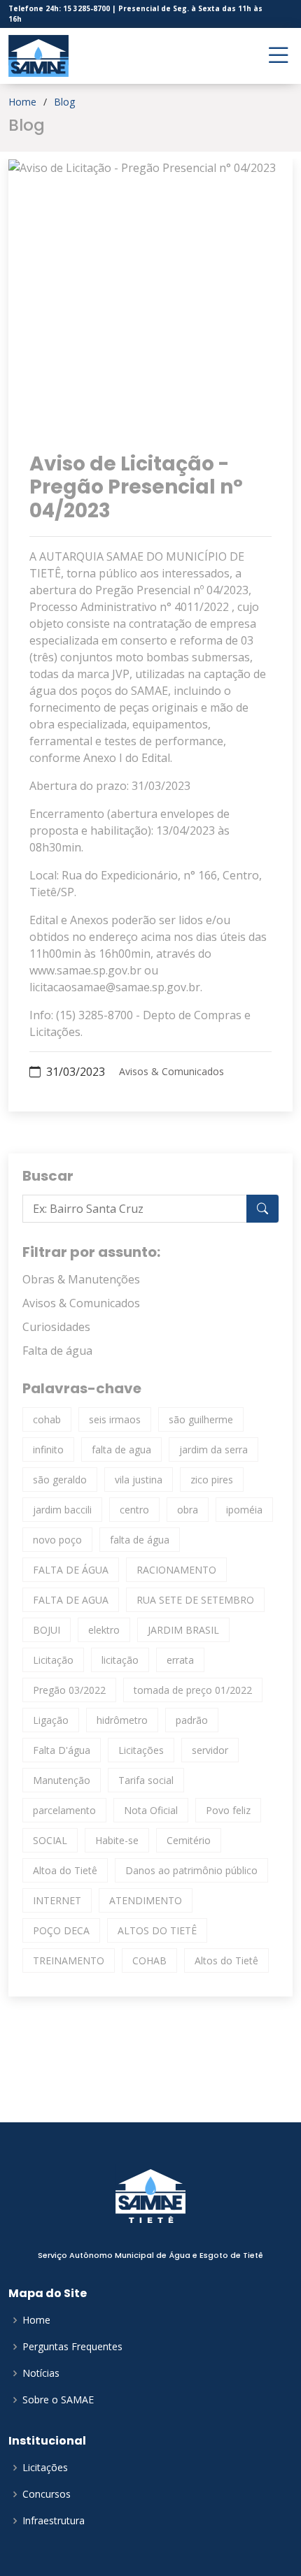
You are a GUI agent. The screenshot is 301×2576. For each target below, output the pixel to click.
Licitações (141, 1750)
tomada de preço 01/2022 (193, 1690)
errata (180, 1660)
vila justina (139, 1480)
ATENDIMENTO (146, 1900)
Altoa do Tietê (65, 1870)
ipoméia (244, 1510)
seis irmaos (115, 1419)
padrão (192, 1720)
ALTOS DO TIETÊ (157, 1930)
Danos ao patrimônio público (191, 1870)
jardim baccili (62, 1510)
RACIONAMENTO (176, 1570)
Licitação (53, 1660)
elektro (104, 1630)
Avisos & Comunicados (171, 1072)
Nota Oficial (151, 1810)
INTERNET (57, 1900)
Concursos (47, 2494)
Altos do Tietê (226, 1960)
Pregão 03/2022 (69, 1690)
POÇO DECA (61, 1930)
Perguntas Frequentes (72, 2347)
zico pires (212, 1480)
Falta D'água (62, 1750)
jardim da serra (213, 1449)
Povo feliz (228, 1810)
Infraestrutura (54, 2521)
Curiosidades (56, 1327)
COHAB (149, 1960)
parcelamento (64, 1810)
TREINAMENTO (69, 1960)
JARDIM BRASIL (183, 1630)
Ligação (51, 1720)
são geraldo (60, 1480)
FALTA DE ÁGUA (71, 1570)
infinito (48, 1449)
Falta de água (57, 1351)
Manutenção (62, 1780)
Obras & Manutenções (81, 1279)
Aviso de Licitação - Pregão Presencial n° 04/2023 (136, 487)
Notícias (41, 2373)
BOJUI (47, 1630)
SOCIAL (50, 1840)
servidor (210, 1750)
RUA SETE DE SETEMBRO (195, 1600)
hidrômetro (122, 1720)
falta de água (140, 1540)
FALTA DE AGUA (71, 1600)
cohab (47, 1419)
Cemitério (189, 1840)
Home (22, 102)
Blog (64, 102)
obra (188, 1510)
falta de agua (121, 1449)
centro (134, 1510)
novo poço (57, 1540)
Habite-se (117, 1840)
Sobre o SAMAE (58, 2400)
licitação (120, 1660)
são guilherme (201, 1419)
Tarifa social (146, 1780)
